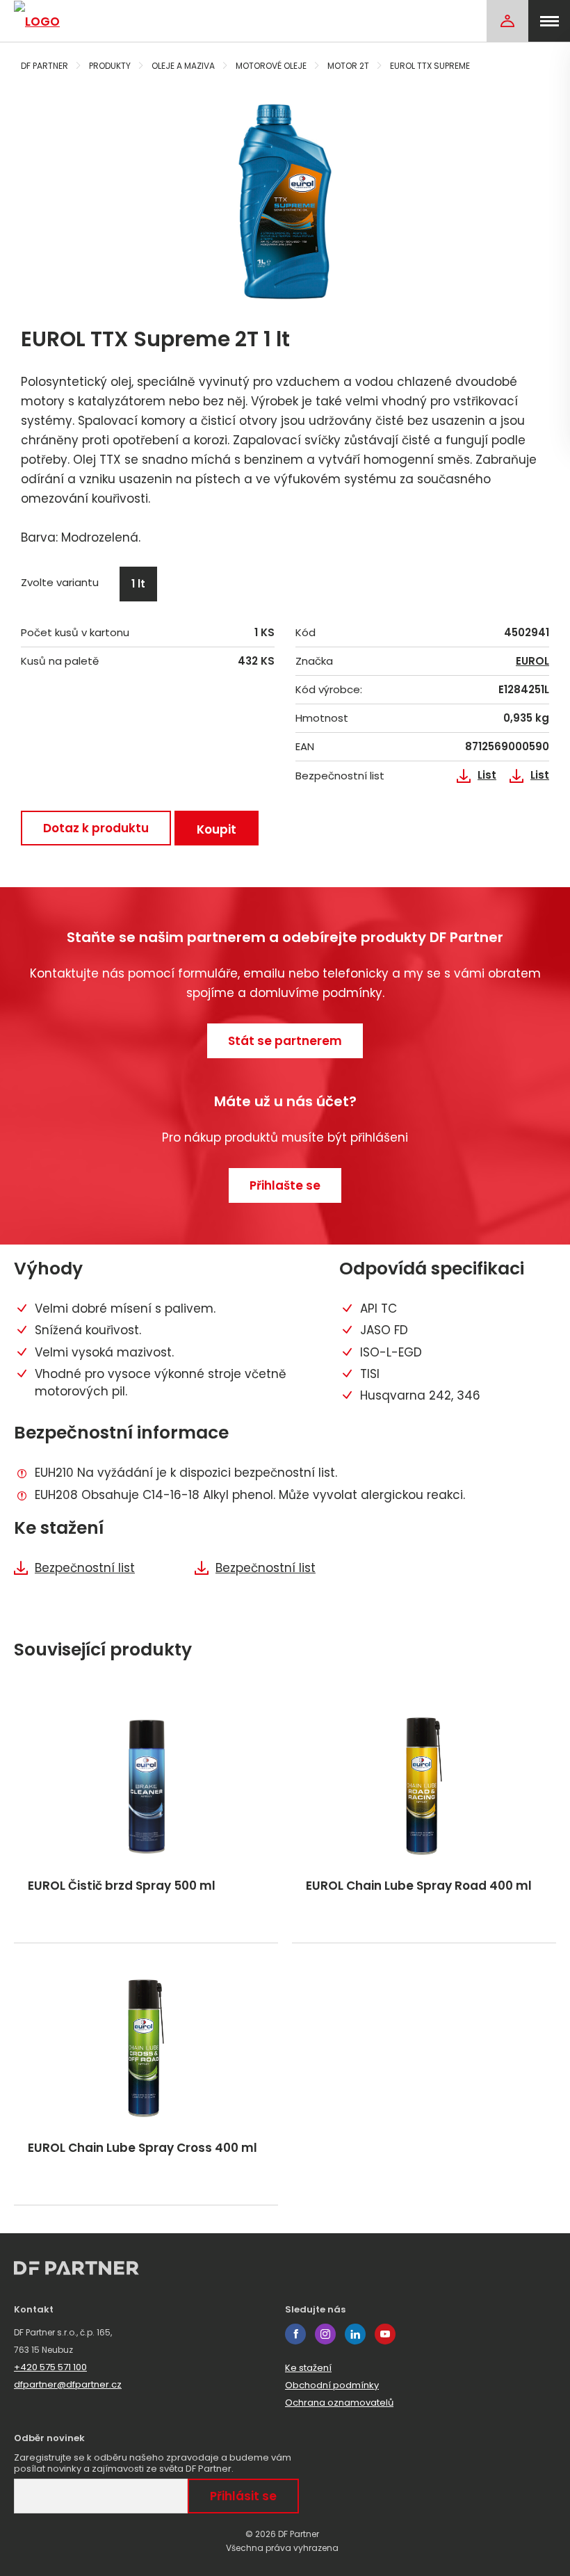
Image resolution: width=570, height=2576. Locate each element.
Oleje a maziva (183, 66)
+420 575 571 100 (50, 2367)
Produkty (110, 66)
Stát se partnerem (285, 1041)
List (487, 775)
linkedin (355, 2334)
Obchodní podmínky (332, 2385)
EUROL (532, 661)
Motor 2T (348, 66)
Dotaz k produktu (96, 828)
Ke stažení (308, 2368)
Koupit (217, 829)
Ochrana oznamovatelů (339, 2403)
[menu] (549, 21)
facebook (295, 2334)
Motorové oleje (271, 66)
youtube (385, 2334)
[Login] (507, 21)
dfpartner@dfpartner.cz (68, 2384)
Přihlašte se (285, 1185)
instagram (325, 2334)
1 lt (138, 584)
